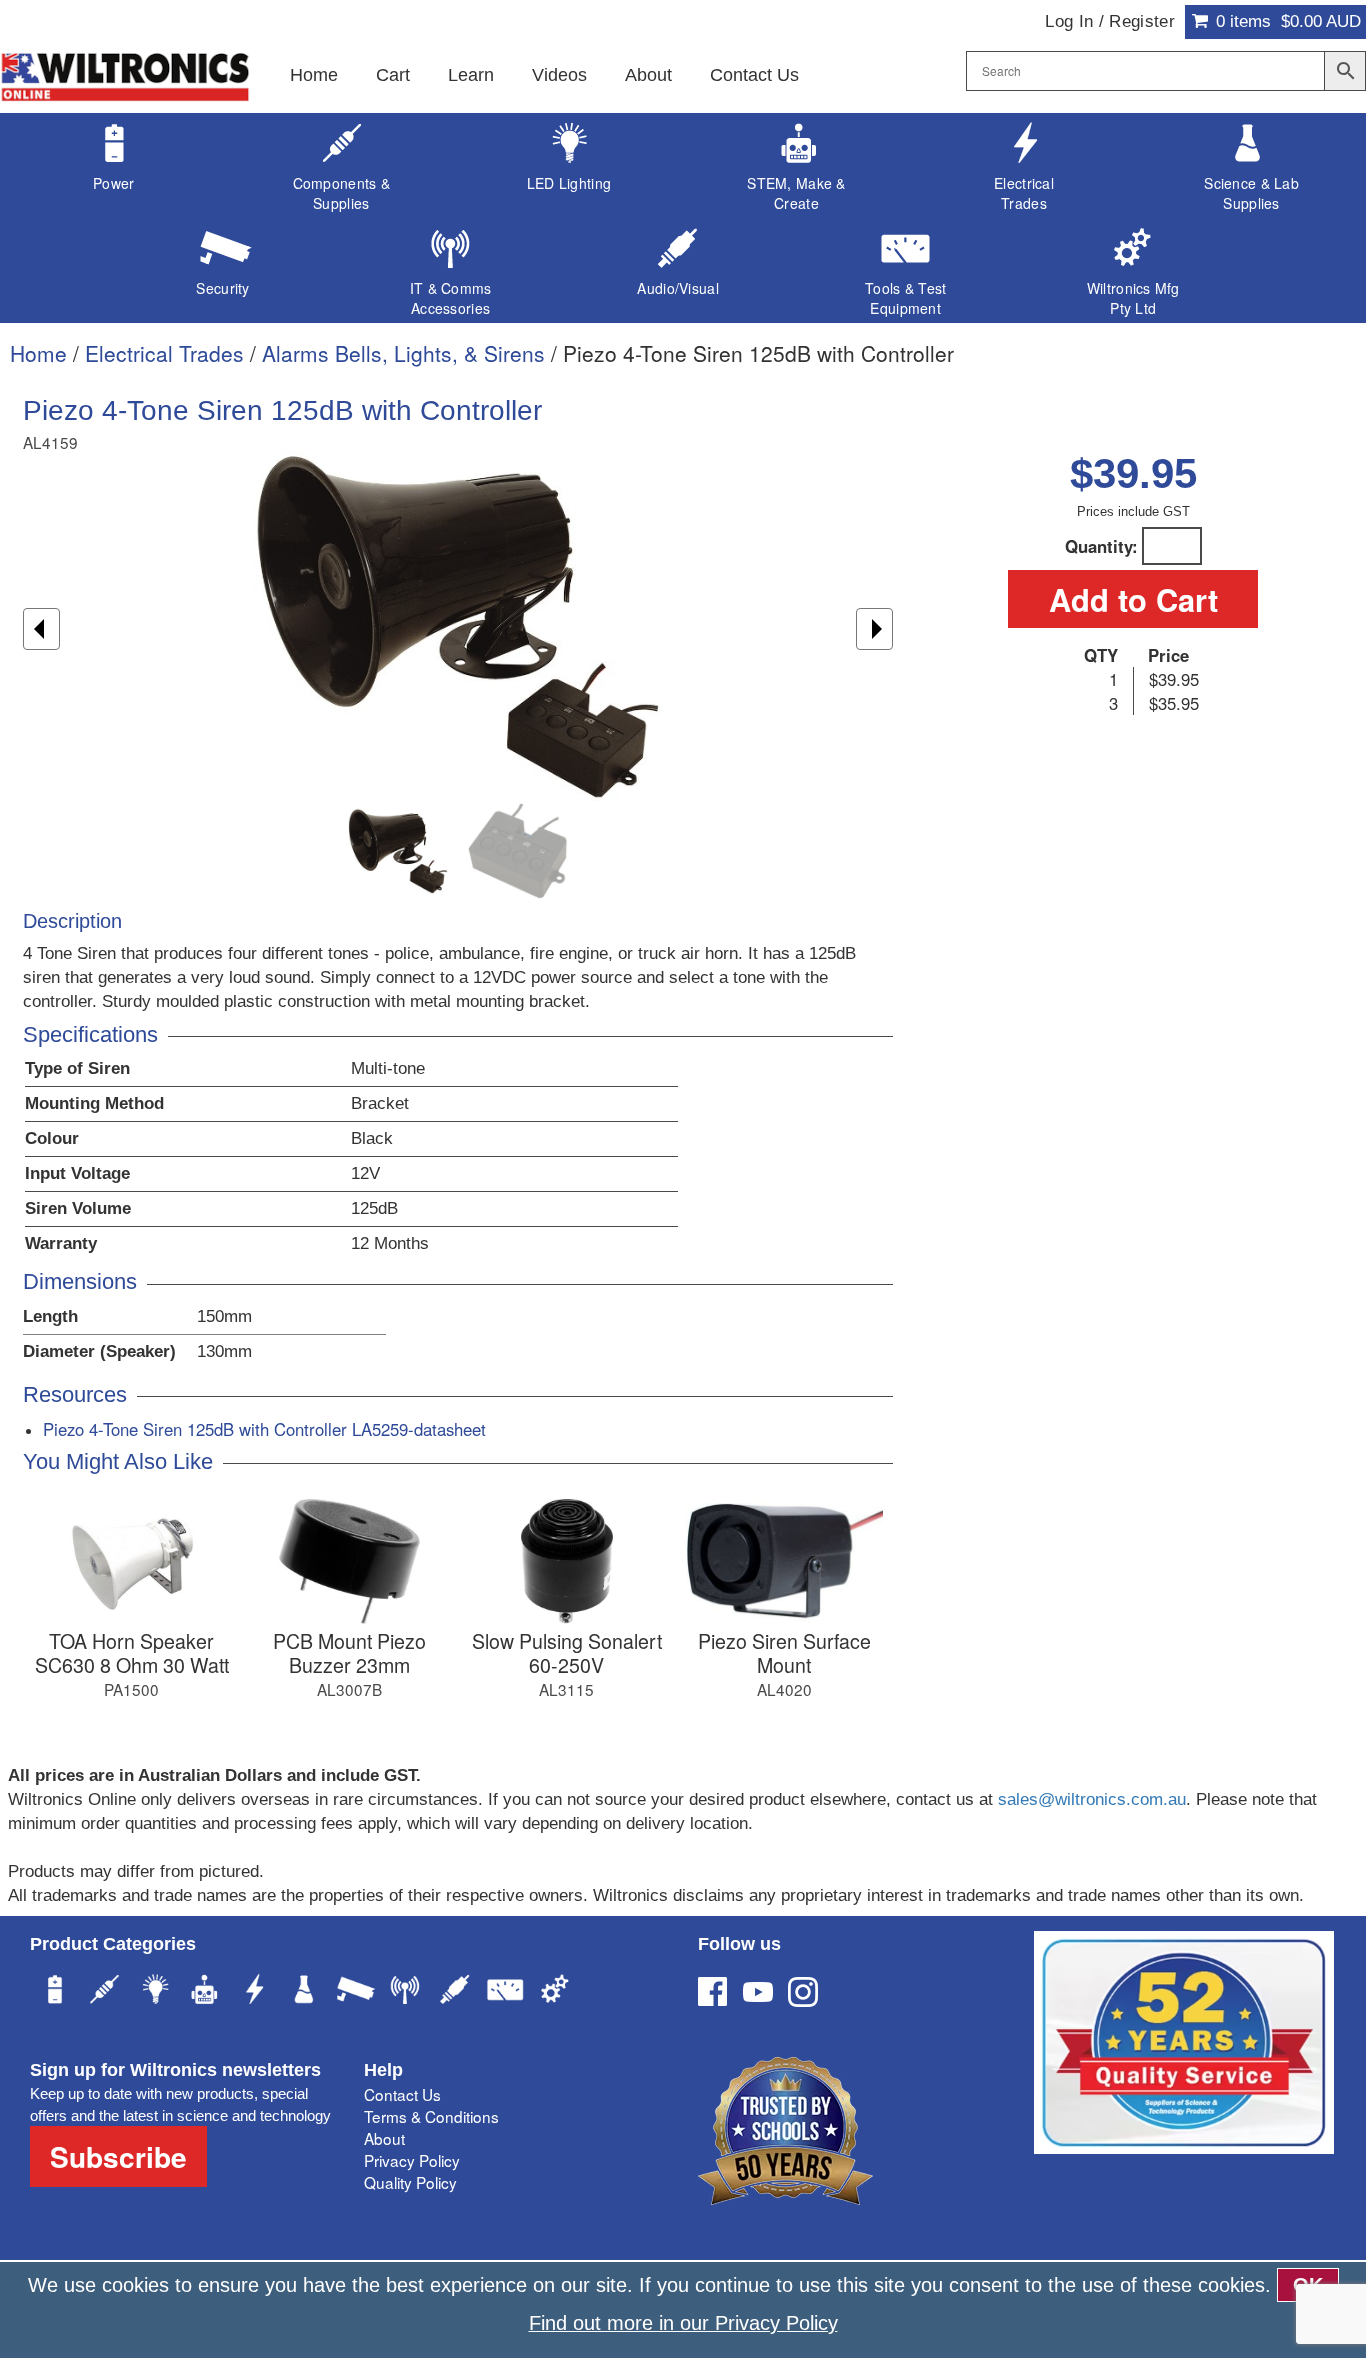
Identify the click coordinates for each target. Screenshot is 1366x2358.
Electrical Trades (164, 353)
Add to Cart (1133, 599)
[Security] (355, 1992)
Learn (471, 75)
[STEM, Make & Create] (205, 1992)
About (648, 75)
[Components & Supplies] (105, 1992)
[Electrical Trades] (255, 1992)
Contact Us (754, 75)
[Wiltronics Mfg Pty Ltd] (555, 1992)
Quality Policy (410, 2182)
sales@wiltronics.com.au (1092, 1799)
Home (314, 75)
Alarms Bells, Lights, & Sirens (403, 353)
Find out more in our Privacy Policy (683, 2323)
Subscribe (118, 2156)
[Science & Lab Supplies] (305, 1992)
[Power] (55, 1992)
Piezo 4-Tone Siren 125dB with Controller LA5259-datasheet (264, 1429)
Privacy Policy (412, 2160)
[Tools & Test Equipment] (505, 1992)
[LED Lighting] (155, 1992)
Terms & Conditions (431, 2116)
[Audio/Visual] (455, 1992)
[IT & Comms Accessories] (405, 1992)
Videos (559, 75)
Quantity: (1101, 546)
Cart (393, 75)
